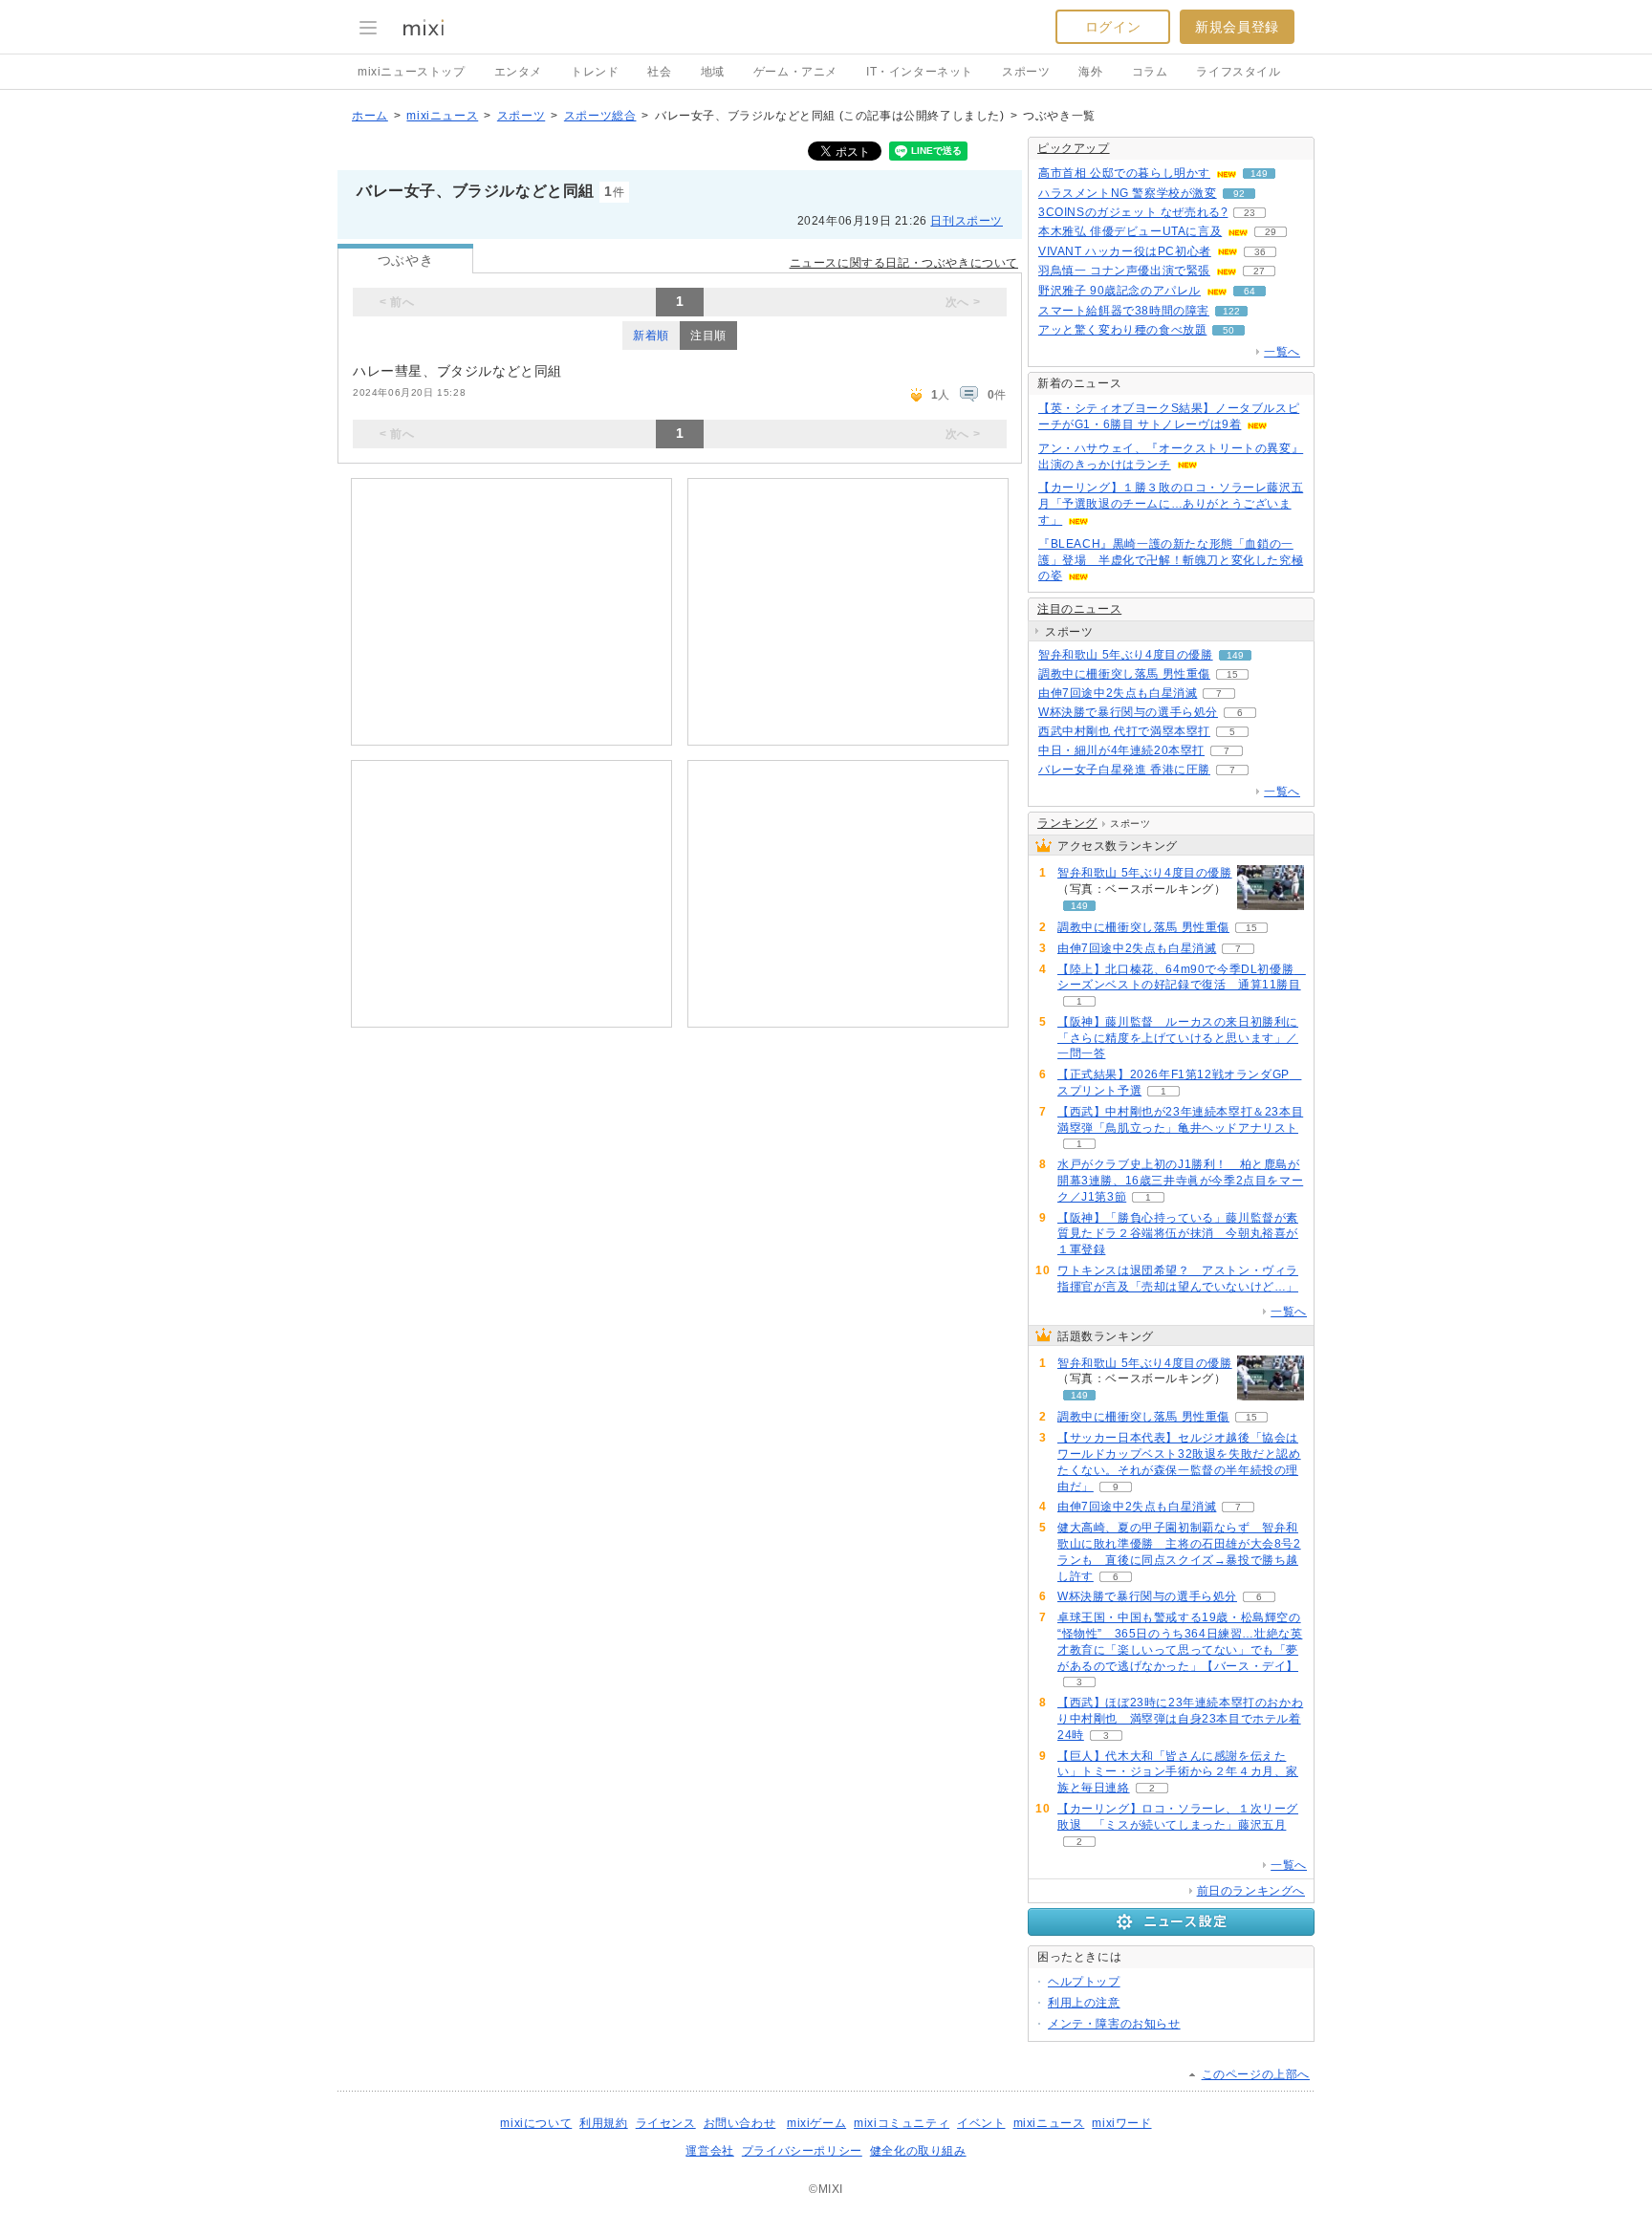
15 (1232, 674)
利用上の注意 (1084, 2003)
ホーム (370, 116)
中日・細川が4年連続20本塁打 (1121, 750)
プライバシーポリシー (802, 2151)
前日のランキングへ (1251, 1891)
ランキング (1067, 823)
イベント (981, 2123)
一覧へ (1282, 352)
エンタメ (518, 72)
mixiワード (1121, 2123)
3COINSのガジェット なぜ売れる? (1133, 212)
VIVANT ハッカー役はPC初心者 (1125, 251)
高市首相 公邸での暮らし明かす (1124, 173)
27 (1259, 271)
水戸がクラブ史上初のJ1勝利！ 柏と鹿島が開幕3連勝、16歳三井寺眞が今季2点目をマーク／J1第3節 (1180, 1181)
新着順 (651, 336)
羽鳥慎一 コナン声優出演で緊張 (1124, 271)
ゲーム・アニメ (795, 72)
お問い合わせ (740, 2123)
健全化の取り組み (918, 2151)
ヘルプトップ (1084, 1982)
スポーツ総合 (600, 116)
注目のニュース (1079, 609)
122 (1231, 311)
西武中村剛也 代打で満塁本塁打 (1124, 731)
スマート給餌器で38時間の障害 (1124, 311)
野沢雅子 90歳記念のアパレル (1119, 291)
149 (1259, 174)
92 (1239, 194)
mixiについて (536, 2123)
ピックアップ (1074, 148)
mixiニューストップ (412, 72)
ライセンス (666, 2123)
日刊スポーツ (967, 221)
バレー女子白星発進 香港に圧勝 (1124, 770)
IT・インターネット (920, 72)
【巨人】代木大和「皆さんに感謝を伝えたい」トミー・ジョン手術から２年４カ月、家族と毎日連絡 (1178, 1772)
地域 (713, 72)
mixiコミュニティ (902, 2123)
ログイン (1113, 27)
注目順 (708, 336)
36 (1260, 252)
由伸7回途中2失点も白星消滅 (1118, 693)
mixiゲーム (816, 2123)
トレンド (595, 72)
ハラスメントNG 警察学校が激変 (1128, 193)
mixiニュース (442, 116)
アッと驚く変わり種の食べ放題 (1122, 330)
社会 (659, 72)
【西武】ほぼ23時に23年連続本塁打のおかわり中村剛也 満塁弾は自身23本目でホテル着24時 (1180, 1719)
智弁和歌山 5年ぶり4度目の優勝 (1126, 655)
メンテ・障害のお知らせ (1114, 2024)
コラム (1150, 72)
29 (1271, 232)
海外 (1090, 72)
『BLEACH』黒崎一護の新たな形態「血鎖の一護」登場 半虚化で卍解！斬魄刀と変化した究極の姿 (1171, 560)
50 (1228, 330)
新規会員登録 (1237, 27)
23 (1250, 213)
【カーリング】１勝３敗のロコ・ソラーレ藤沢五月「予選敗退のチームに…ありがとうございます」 (1171, 504)
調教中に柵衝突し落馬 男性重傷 (1124, 674)
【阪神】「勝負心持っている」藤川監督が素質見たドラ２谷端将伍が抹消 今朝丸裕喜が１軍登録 (1178, 1234)
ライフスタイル (1238, 72)
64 (1250, 291)
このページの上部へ (1256, 2074)
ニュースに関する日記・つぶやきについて (904, 263)
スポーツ (1026, 72)
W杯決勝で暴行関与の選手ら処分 (1128, 712)
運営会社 (709, 2151)
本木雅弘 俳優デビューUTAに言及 (1130, 231)
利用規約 (603, 2123)
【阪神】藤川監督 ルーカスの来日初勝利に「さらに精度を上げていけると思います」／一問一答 (1178, 1038)
